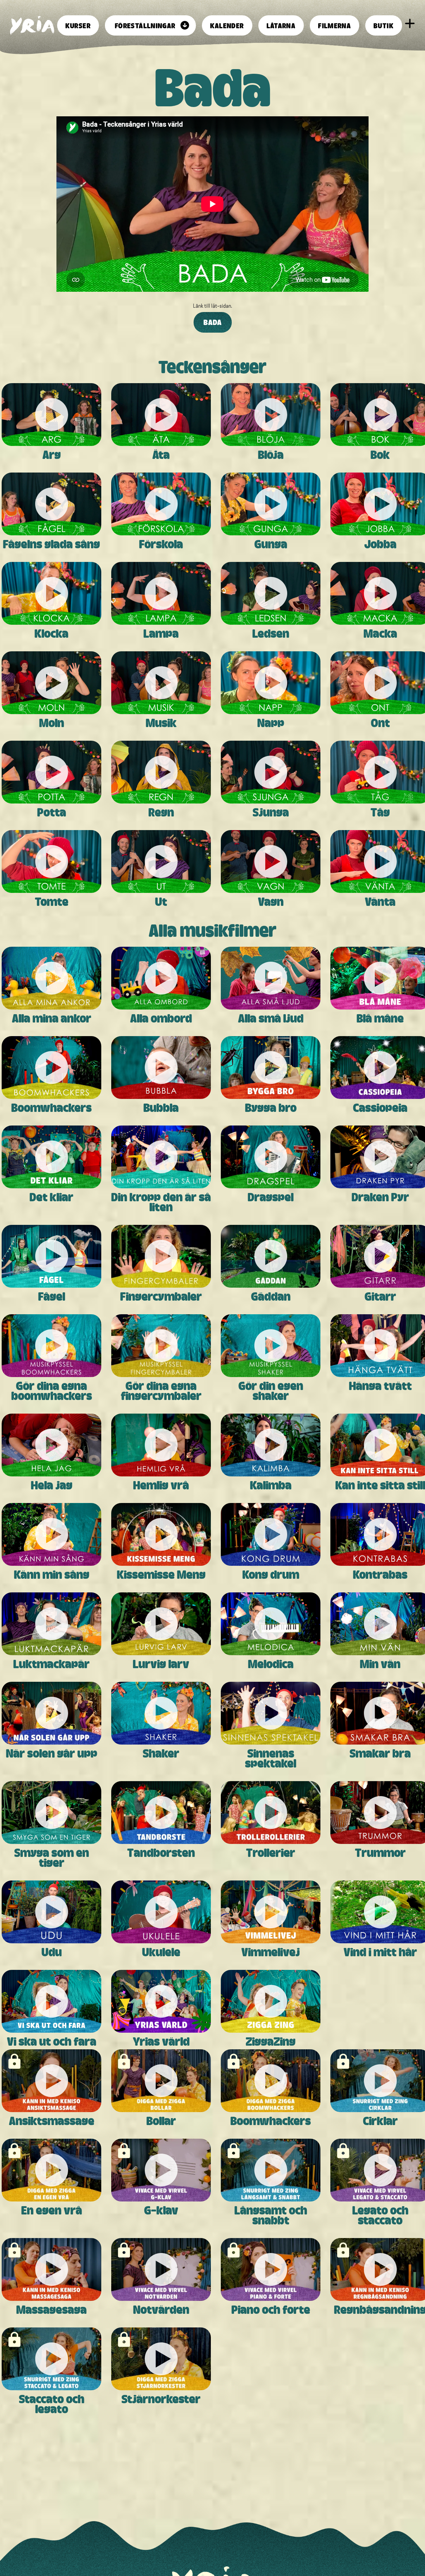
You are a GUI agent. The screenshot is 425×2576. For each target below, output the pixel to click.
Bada (213, 322)
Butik (384, 25)
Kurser (78, 25)
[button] (150, 25)
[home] (32, 25)
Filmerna (335, 25)
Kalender (227, 25)
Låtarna (281, 25)
